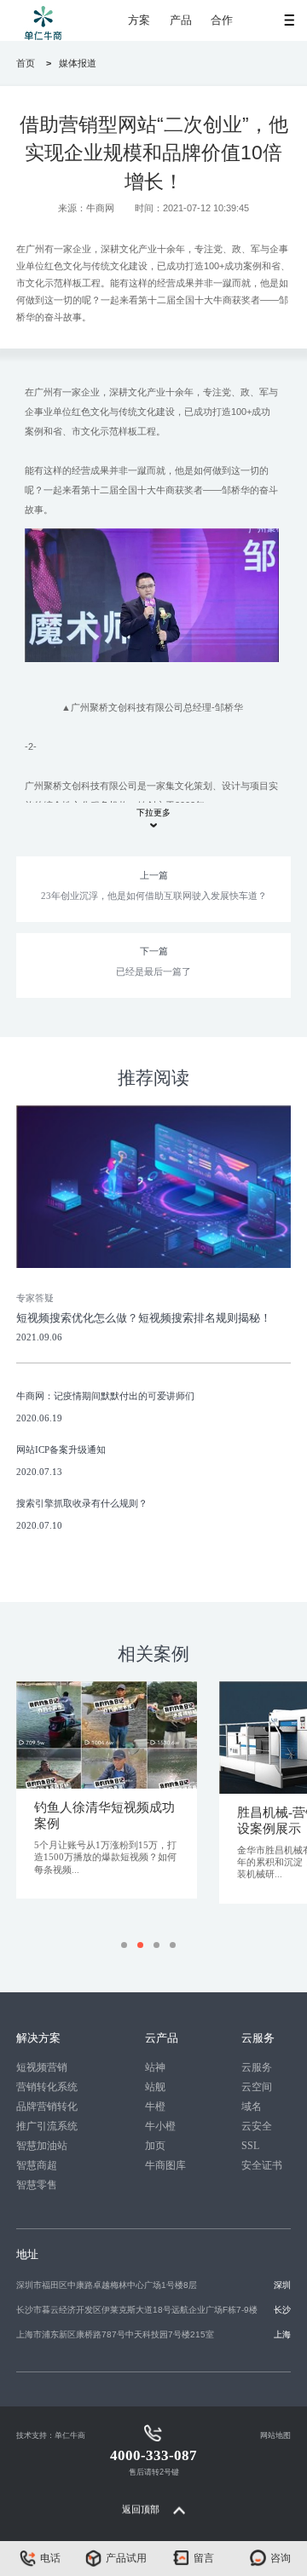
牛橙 (155, 2106)
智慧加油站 (42, 2146)
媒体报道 (78, 63)
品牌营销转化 (47, 2106)
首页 (26, 63)
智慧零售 (37, 2185)
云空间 (257, 2087)
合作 (222, 20)
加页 (155, 2146)
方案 (139, 20)
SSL (250, 2146)
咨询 (281, 2558)
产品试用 (126, 2558)
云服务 (257, 2067)
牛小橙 (160, 2126)
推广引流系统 (47, 2126)
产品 (181, 20)
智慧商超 (37, 2165)
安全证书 (262, 2165)
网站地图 (275, 2435)
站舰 (155, 2087)
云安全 (257, 2126)
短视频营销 (42, 2067)
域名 (252, 2106)
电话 (50, 2558)
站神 (155, 2067)
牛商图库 (165, 2165)
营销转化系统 (47, 2087)
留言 (204, 2558)
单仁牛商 (70, 2435)
